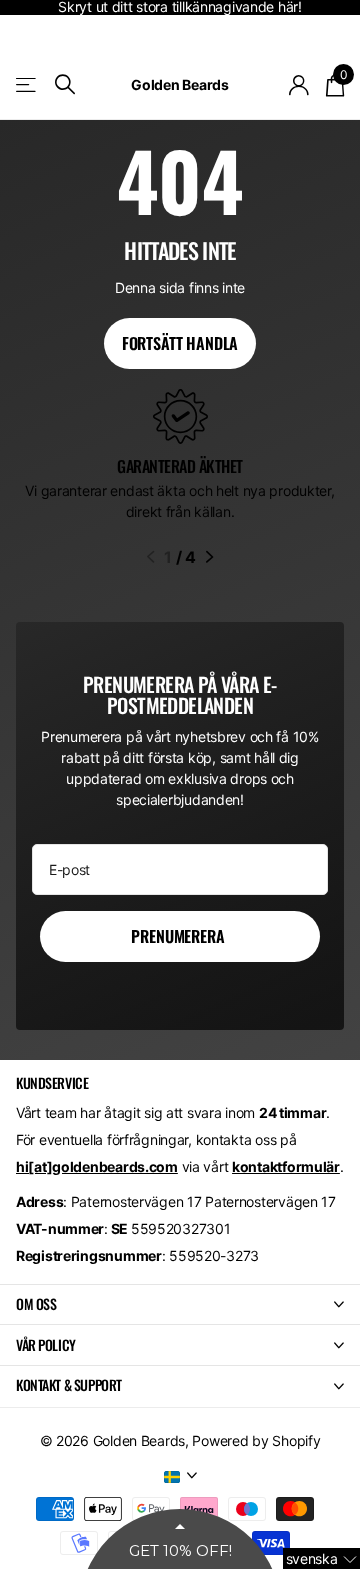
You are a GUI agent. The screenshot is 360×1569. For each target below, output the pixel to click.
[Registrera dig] (299, 85)
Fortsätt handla (180, 343)
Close (180, 1305)
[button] (321, 1558)
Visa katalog (27, 84)
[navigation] (150, 557)
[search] (65, 84)
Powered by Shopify (256, 1440)
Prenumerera (179, 936)
